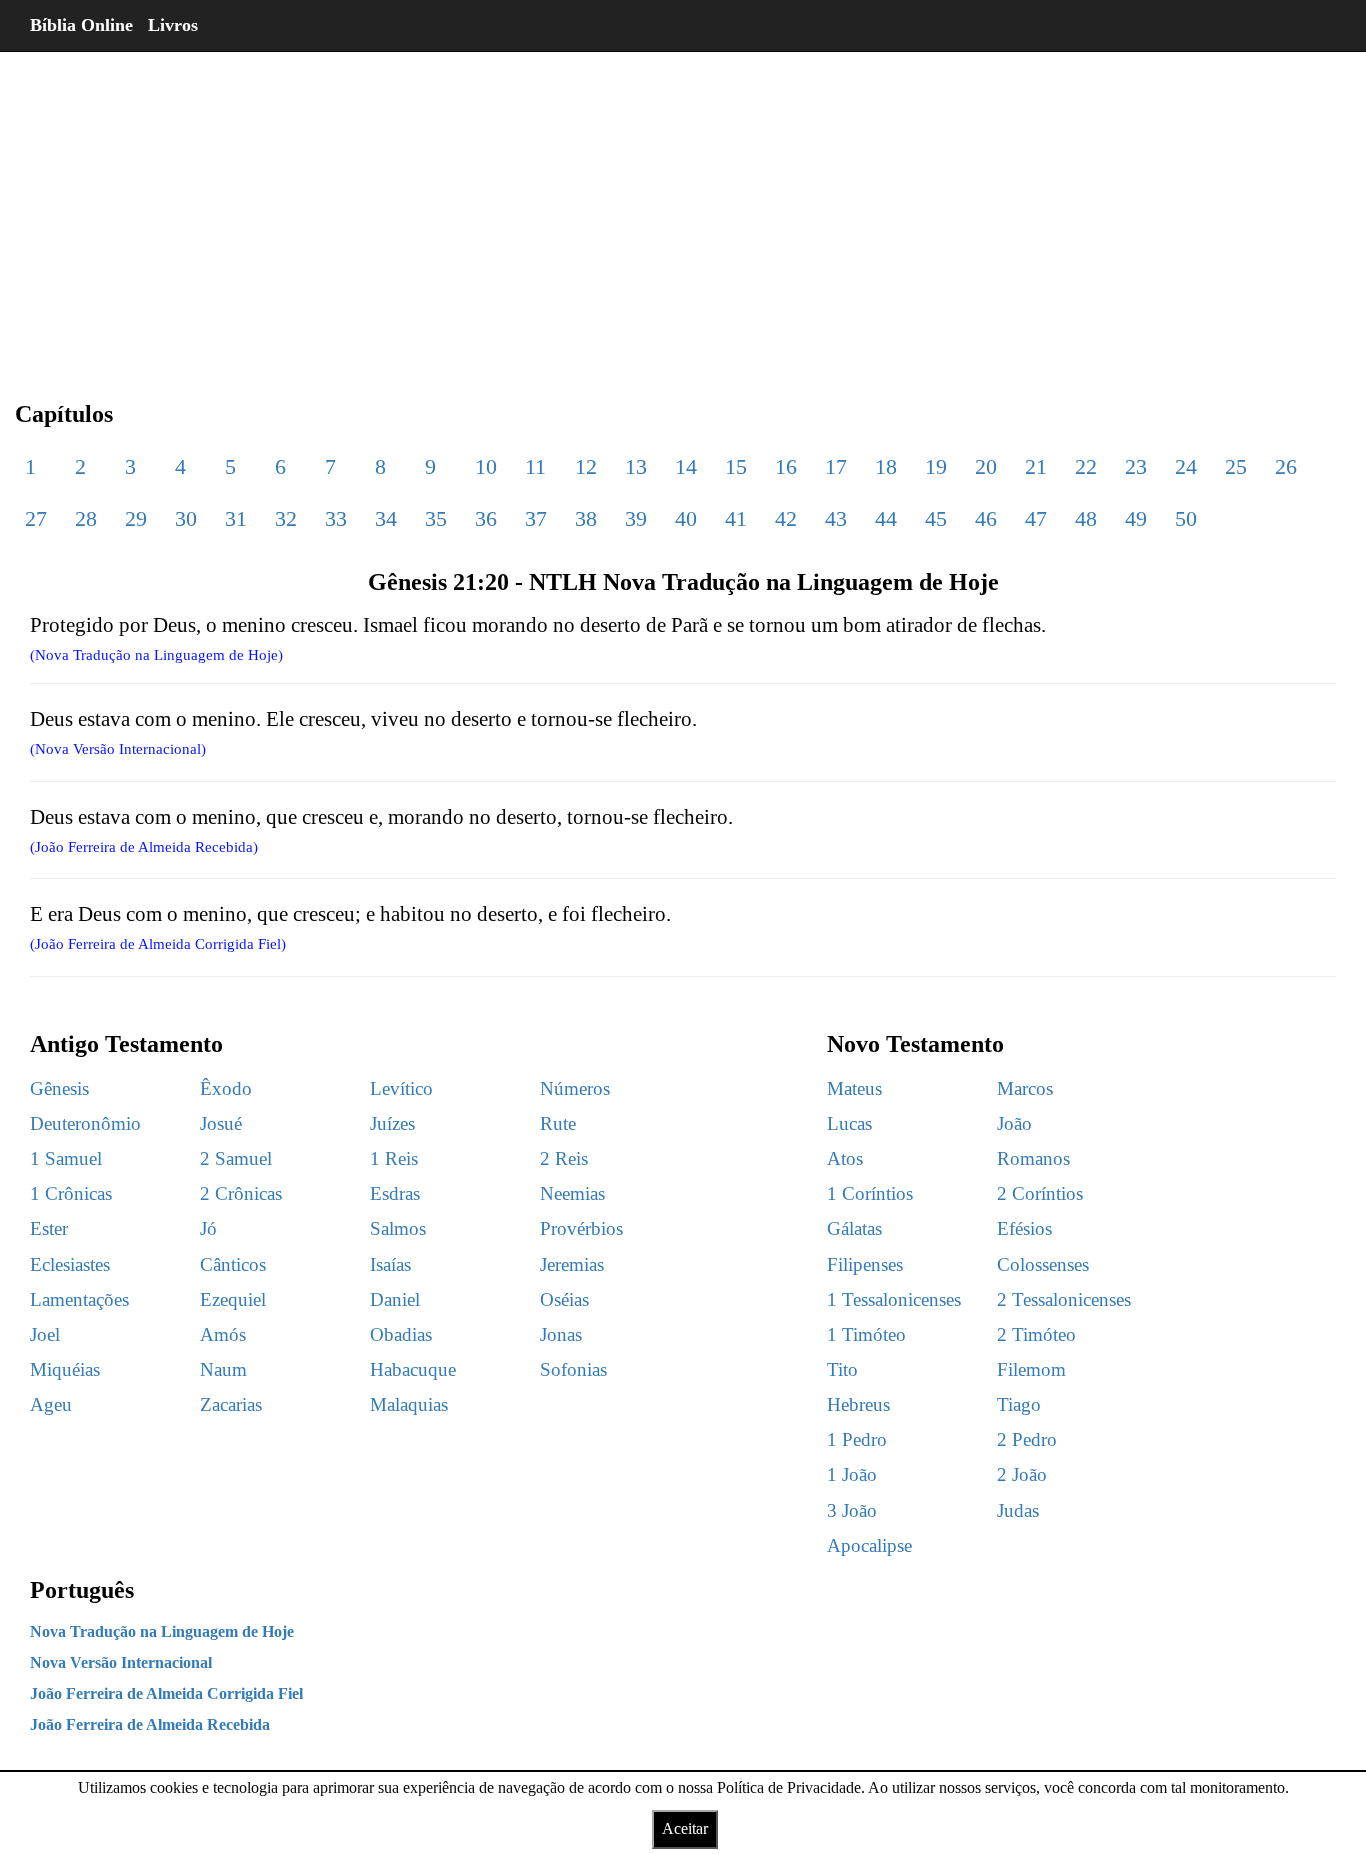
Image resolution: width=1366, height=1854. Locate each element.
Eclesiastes (70, 1264)
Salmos (398, 1228)
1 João (852, 1474)
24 (1186, 466)
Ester (49, 1228)
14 (686, 466)
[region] (683, 210)
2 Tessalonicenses (1064, 1299)
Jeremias (572, 1264)
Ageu (51, 1404)
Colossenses (1043, 1264)
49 (1136, 518)
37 (536, 518)
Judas (1018, 1510)
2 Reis (564, 1158)
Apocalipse (869, 1545)
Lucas (849, 1123)
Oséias (564, 1299)
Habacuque (413, 1369)
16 (786, 466)
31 (236, 518)
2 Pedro (1027, 1439)
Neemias (572, 1193)
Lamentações (79, 1299)
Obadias (401, 1334)
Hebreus (858, 1404)
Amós (223, 1334)
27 (36, 518)
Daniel (395, 1299)
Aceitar (685, 1828)
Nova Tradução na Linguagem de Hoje (162, 1631)
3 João (852, 1510)
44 (886, 518)
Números (575, 1088)
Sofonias (573, 1369)
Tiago (1019, 1404)
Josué (221, 1123)
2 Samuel (236, 1158)
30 (186, 518)
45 (936, 518)
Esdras (395, 1193)
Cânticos (233, 1264)
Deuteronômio (85, 1123)
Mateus (854, 1088)
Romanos (1033, 1158)
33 (336, 518)
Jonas (561, 1334)
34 (386, 518)
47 (1036, 518)
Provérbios (581, 1228)
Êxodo (226, 1088)
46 (986, 518)
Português (82, 1590)
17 (836, 466)
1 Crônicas (71, 1193)
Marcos (1025, 1088)
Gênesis (59, 1088)
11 (535, 466)
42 (786, 518)
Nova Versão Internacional (121, 1662)
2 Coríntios (1040, 1193)
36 (486, 518)
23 (1136, 466)
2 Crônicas (241, 1193)
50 (1186, 518)
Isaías (390, 1264)
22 (1086, 466)
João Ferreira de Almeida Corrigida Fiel (166, 1693)
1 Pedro (857, 1439)
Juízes (392, 1123)
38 (586, 518)
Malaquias (409, 1404)
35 (436, 518)
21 (1036, 466)
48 (1086, 518)
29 (136, 518)
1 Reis (394, 1158)
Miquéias (65, 1369)
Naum (223, 1369)
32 (286, 518)
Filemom (1031, 1369)
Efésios (1024, 1228)
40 (686, 518)
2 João (1022, 1474)
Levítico (401, 1088)
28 (86, 518)
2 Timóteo (1036, 1334)
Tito (842, 1369)
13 (636, 466)
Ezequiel (233, 1299)
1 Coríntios (870, 1193)
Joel (45, 1334)
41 (736, 518)
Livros (173, 25)
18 (886, 466)
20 (986, 466)
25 (1236, 466)
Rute (558, 1123)
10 (486, 466)
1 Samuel (66, 1158)
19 (936, 466)
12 (586, 466)
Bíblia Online (81, 25)
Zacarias (231, 1404)
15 (736, 466)
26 (1286, 466)
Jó (208, 1228)
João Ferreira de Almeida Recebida (150, 1724)
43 (836, 518)
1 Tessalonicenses (894, 1299)
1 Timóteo (866, 1334)
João (1014, 1123)
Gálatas (854, 1228)
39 (636, 518)
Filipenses (865, 1264)
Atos (845, 1158)
